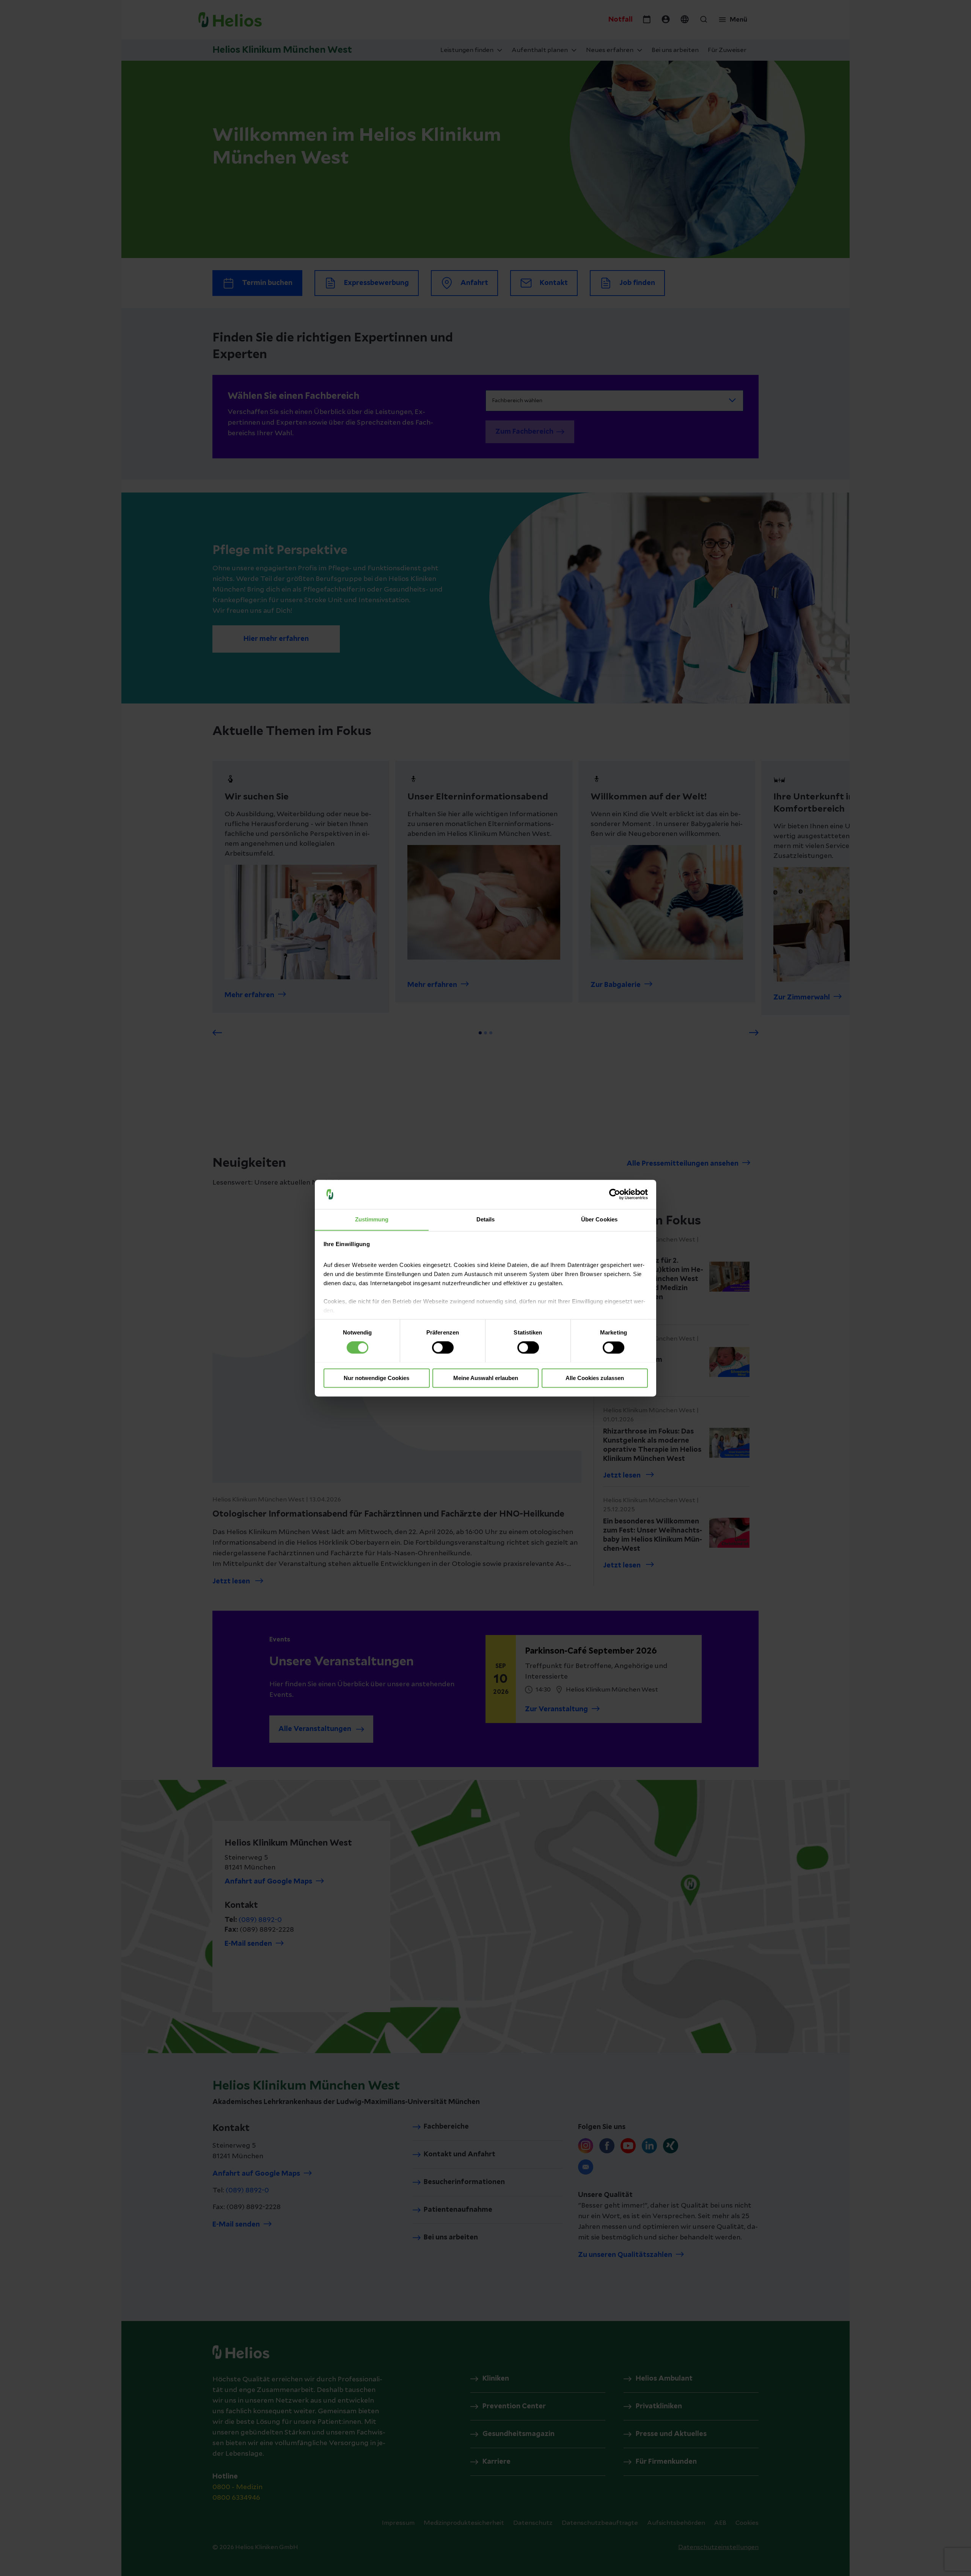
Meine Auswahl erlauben (486, 1378)
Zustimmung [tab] (372, 1219)
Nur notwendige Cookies (376, 1378)
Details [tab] (486, 1219)
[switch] (443, 1347)
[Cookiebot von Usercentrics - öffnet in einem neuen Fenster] (615, 1194)
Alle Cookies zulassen (595, 1378)
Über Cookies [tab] (599, 1219)
